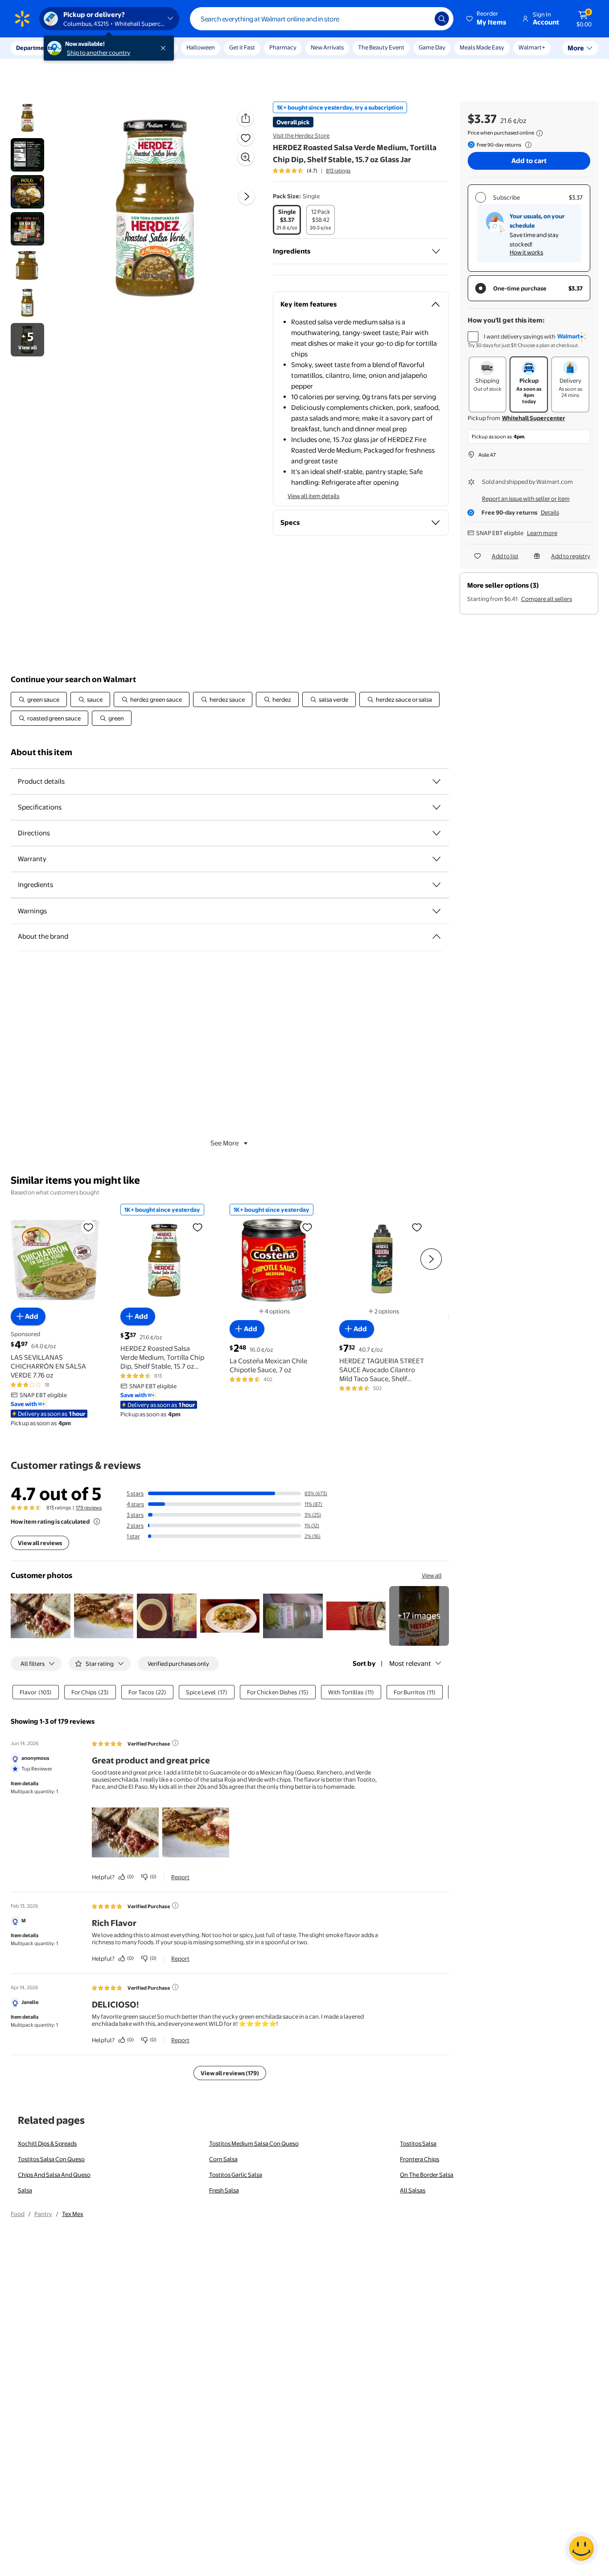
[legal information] (539, 133)
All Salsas (413, 2190)
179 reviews (89, 1508)
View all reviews (40, 1543)
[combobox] (322, 19)
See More (224, 1143)
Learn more (542, 533)
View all (432, 1575)
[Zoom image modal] (246, 157)
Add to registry (571, 556)
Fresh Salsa (224, 2190)
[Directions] (436, 833)
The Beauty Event (381, 47)
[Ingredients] (436, 251)
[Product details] (436, 781)
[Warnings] (436, 911)
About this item (41, 752)
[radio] (287, 220)
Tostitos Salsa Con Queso (51, 2159)
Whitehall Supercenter (534, 418)
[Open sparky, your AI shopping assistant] (581, 2548)
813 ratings (338, 171)
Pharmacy (283, 47)
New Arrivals (327, 47)
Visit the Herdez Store (301, 135)
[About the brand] (436, 936)
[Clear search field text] (421, 19)
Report (180, 1877)
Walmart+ (532, 47)
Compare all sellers (547, 599)
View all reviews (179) (230, 2073)
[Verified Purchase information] (175, 1743)
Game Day (432, 47)
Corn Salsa (223, 2159)
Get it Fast (242, 47)
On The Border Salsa (427, 2175)
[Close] (165, 48)
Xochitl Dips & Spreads (47, 2143)
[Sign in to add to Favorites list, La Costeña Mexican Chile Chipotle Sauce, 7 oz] (307, 1227)
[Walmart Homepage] (22, 19)
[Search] (442, 19)
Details (550, 512)
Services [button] (90, 48)
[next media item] (247, 196)
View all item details (313, 496)
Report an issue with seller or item (526, 499)
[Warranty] (436, 859)
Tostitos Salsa (418, 2143)
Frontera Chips (420, 2159)
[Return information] (527, 145)
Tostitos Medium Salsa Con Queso (254, 2143)
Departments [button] (34, 48)
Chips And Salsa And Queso (54, 2175)
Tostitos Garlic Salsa (236, 2175)
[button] (487, 19)
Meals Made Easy (482, 47)
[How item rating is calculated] (97, 1521)
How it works (526, 252)
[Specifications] (436, 807)
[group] (312, 171)
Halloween (201, 47)
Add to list (505, 556)
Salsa (25, 2190)
